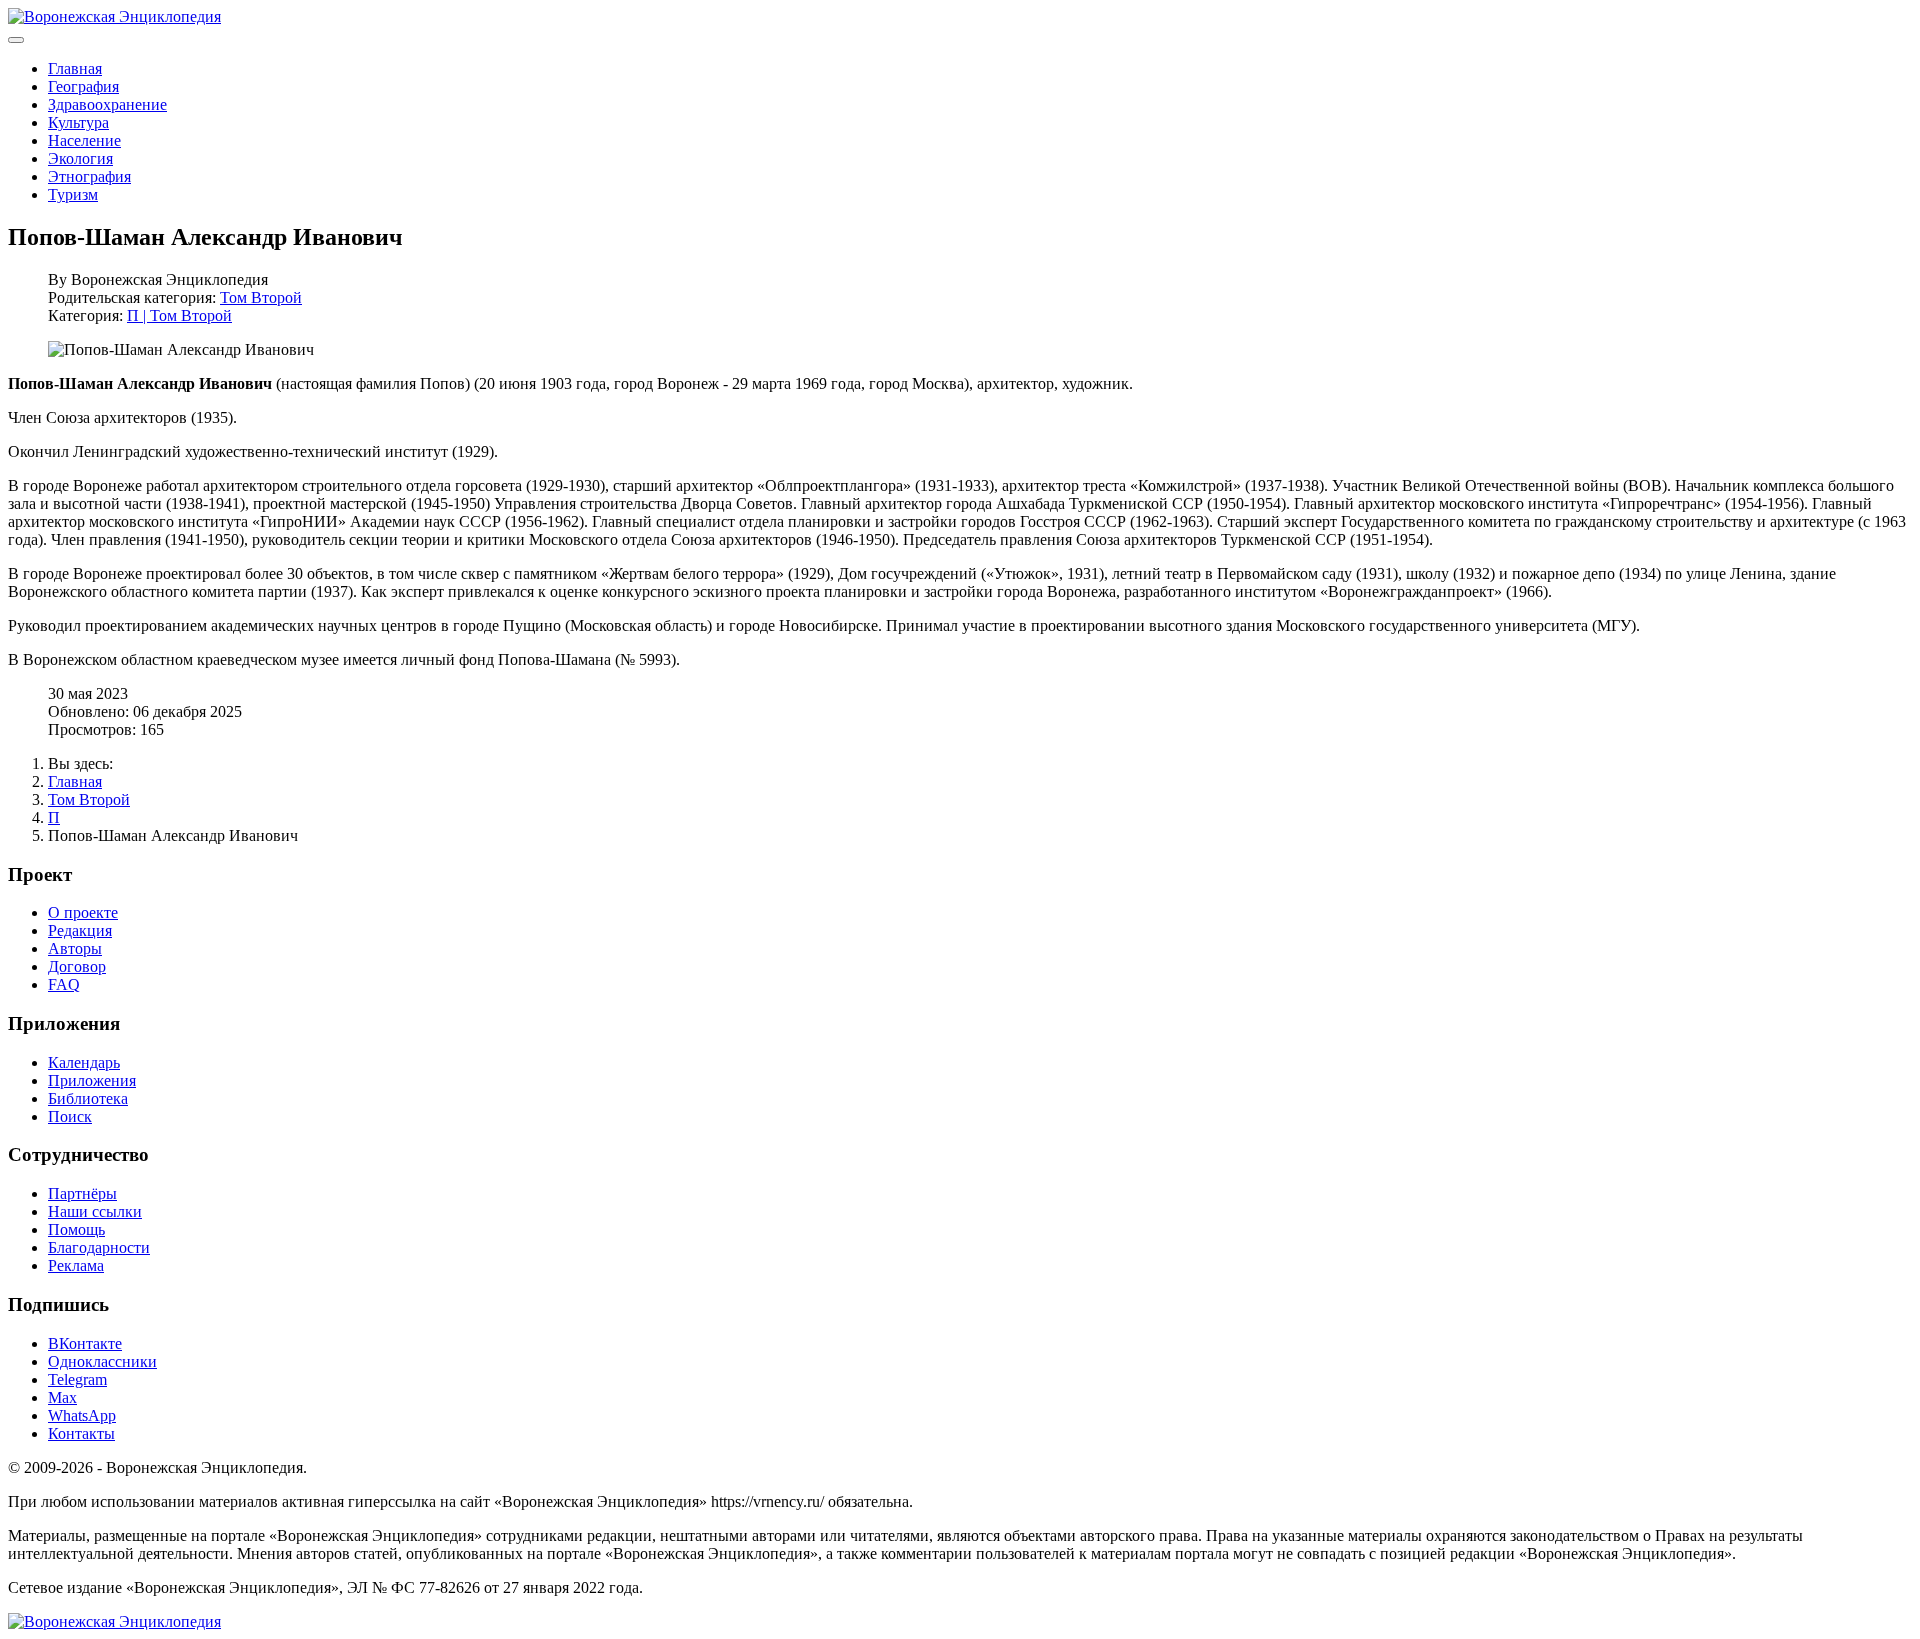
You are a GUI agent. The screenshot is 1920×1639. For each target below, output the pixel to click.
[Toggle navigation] (16, 40)
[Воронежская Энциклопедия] (114, 16)
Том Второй (261, 297)
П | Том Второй (179, 315)
